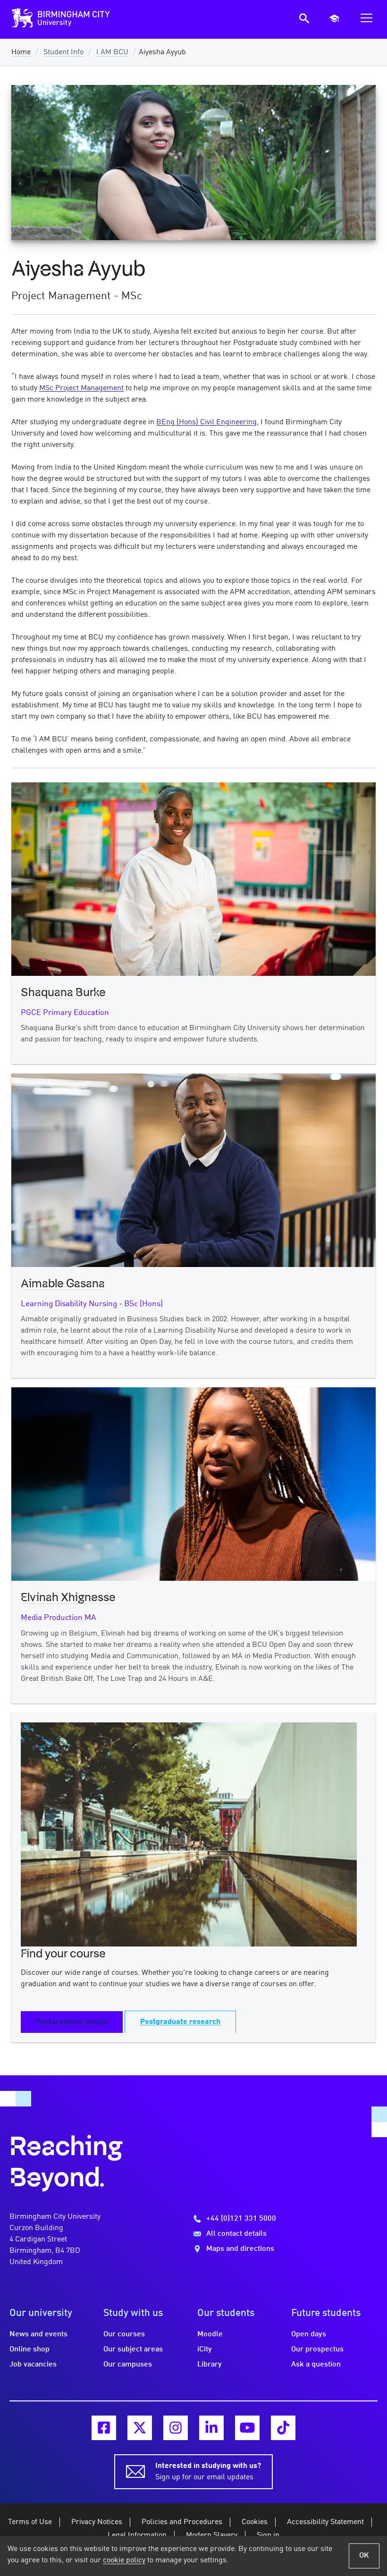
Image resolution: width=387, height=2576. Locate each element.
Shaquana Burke (63, 993)
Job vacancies (33, 2365)
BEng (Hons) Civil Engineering (206, 422)
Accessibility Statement (325, 2522)
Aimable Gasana (63, 1284)
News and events (38, 2334)
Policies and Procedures (182, 2522)
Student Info (63, 52)
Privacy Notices (97, 2522)
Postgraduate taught (72, 2022)
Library (210, 2365)
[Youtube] (247, 2428)
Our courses (124, 2334)
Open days (309, 2334)
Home (21, 52)
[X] (140, 2428)
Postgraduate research (180, 2022)
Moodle (210, 2334)
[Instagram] (176, 2428)
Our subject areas (133, 2349)
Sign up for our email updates (208, 2472)
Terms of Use (30, 2522)
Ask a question (316, 2365)
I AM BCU (112, 52)
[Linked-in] (211, 2428)
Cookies (255, 2522)
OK (364, 2556)
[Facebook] (104, 2428)
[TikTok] (283, 2428)
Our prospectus (317, 2349)
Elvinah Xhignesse (68, 1598)
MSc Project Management (81, 388)
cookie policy (124, 2560)
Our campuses (128, 2365)
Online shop (29, 2349)
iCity (205, 2349)
